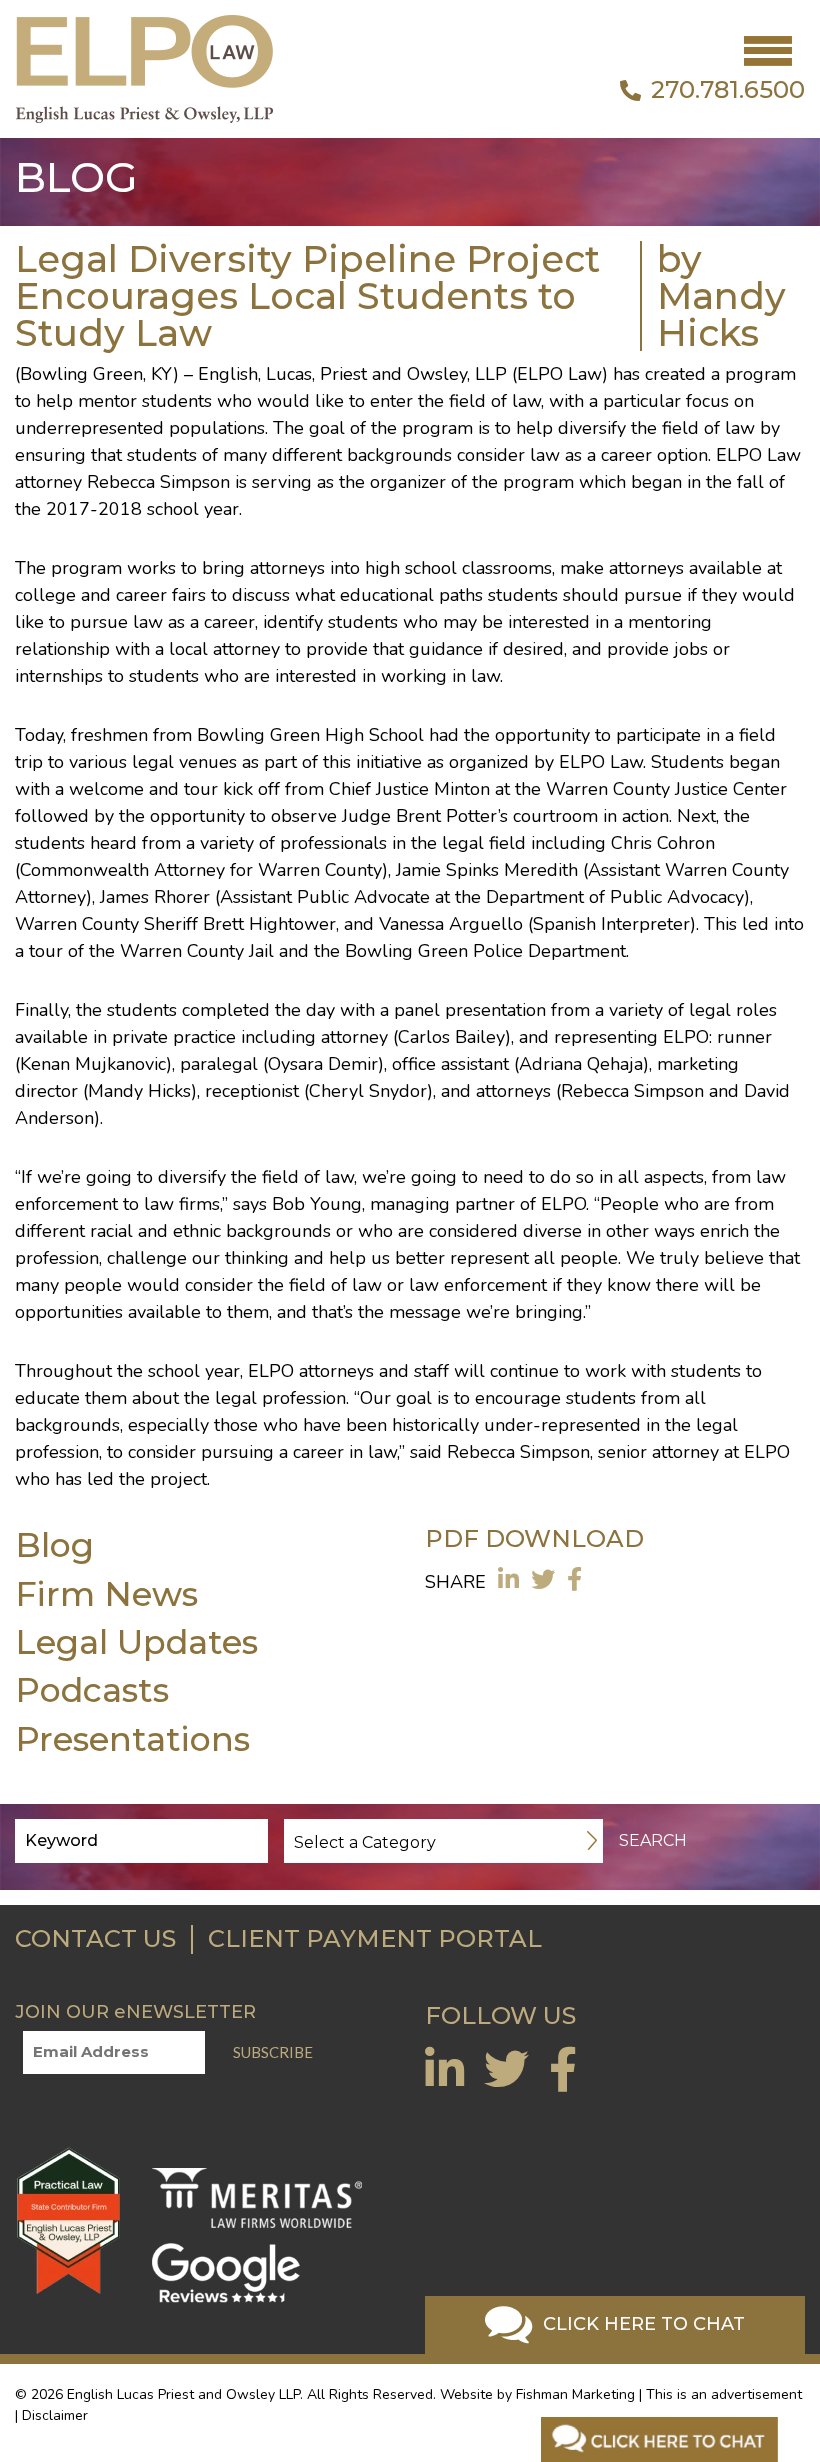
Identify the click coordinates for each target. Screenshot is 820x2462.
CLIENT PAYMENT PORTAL (375, 1938)
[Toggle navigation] (768, 51)
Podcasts (92, 1689)
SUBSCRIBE (273, 2052)
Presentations (132, 1738)
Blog (54, 1544)
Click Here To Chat (641, 2324)
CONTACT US (95, 1938)
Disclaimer (55, 2415)
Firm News (106, 1593)
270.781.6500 (728, 90)
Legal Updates (136, 1641)
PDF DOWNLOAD (534, 1538)
